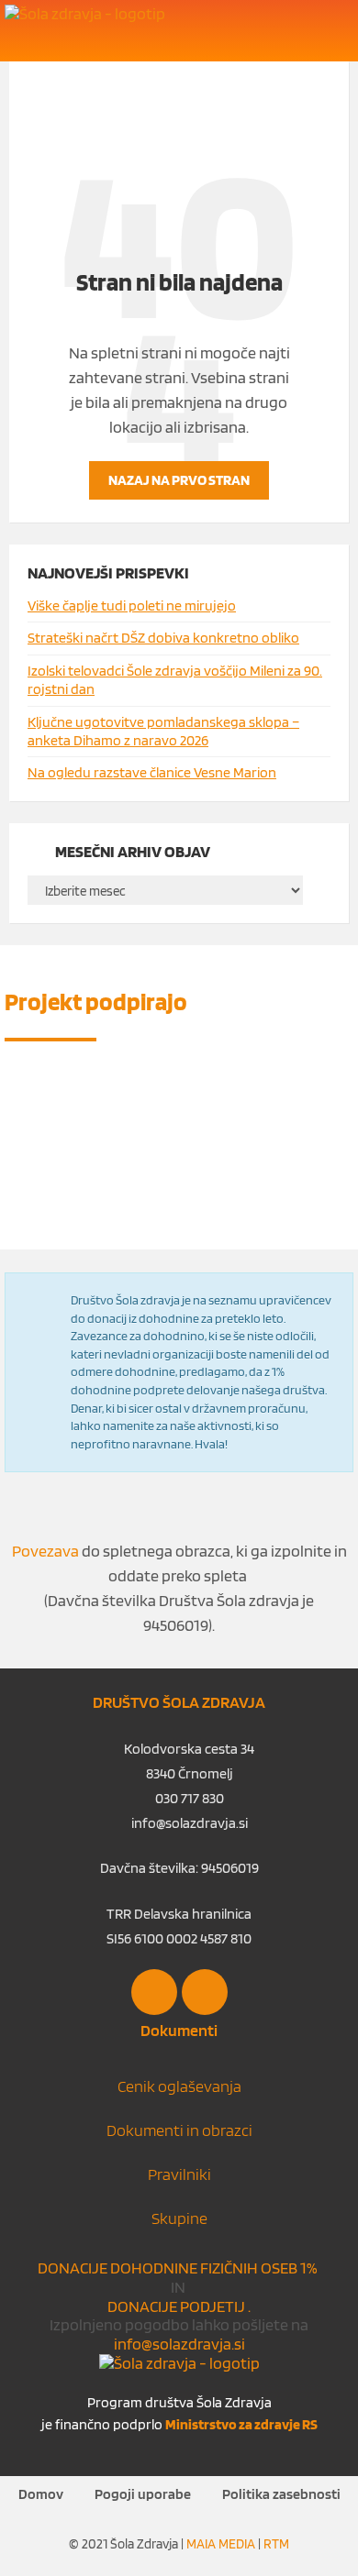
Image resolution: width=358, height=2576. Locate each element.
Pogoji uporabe (143, 2494)
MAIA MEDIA (221, 2544)
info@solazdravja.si (179, 2344)
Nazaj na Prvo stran (179, 480)
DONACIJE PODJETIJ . (179, 2306)
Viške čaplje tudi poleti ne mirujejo (132, 605)
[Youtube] (205, 1992)
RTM (276, 2544)
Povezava (45, 1551)
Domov (41, 2494)
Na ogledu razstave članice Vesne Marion (152, 772)
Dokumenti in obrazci (179, 2130)
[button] (333, 32)
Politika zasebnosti (281, 2494)
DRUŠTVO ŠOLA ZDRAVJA (179, 1702)
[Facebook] (154, 1992)
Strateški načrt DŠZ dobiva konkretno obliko (163, 638)
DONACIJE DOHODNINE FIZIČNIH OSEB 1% (179, 2268)
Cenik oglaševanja (179, 2086)
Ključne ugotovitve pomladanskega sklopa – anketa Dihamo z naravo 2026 (163, 731)
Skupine (179, 2218)
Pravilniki (179, 2174)
